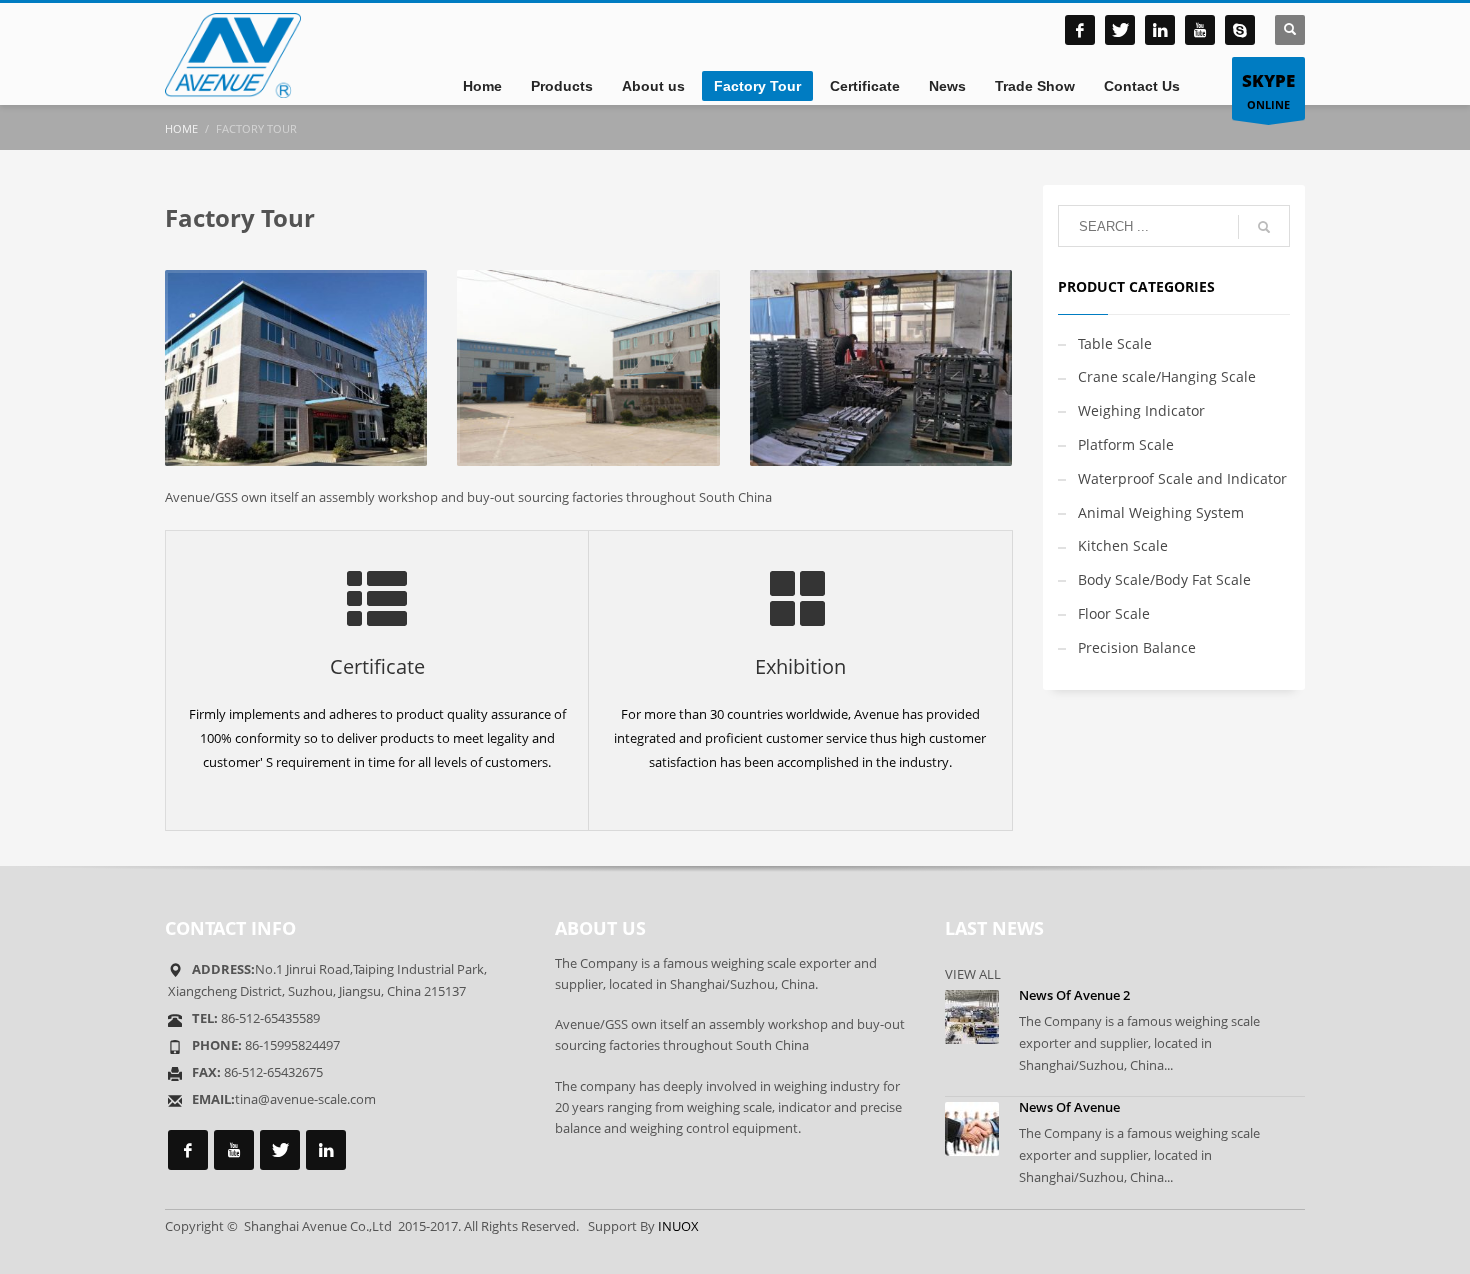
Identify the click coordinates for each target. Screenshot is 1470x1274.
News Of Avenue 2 (1074, 995)
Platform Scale (1126, 444)
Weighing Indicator (1141, 410)
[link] (1160, 30)
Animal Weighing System (1161, 512)
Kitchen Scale (1123, 545)
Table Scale (1115, 343)
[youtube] (1200, 30)
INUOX (678, 1226)
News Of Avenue (1069, 1107)
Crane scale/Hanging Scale (1167, 376)
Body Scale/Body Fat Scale (1164, 579)
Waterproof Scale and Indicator (1182, 478)
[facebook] (1080, 30)
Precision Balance (1137, 647)
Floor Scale (1114, 613)
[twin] (1120, 30)
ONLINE (1268, 90)
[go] (1264, 227)
